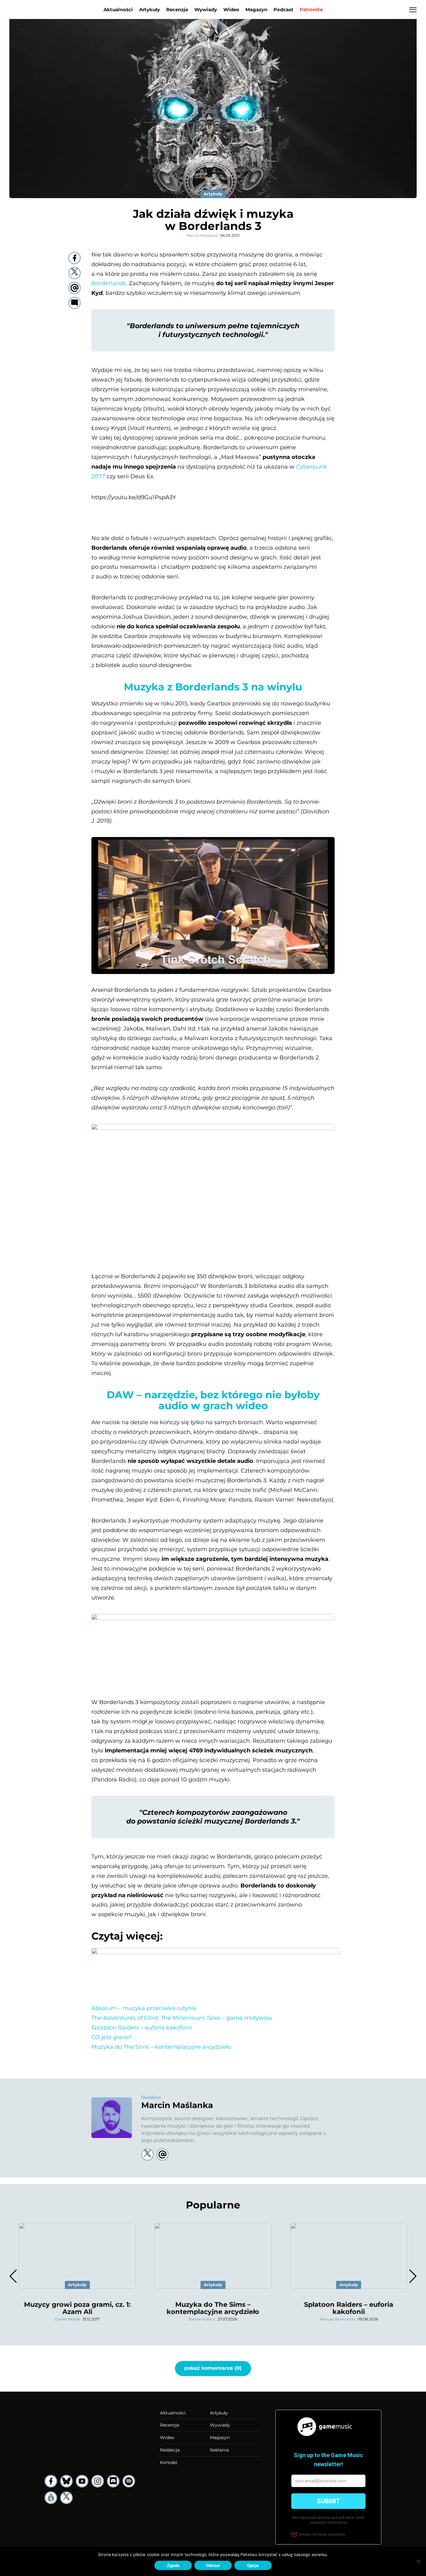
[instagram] (98, 2481)
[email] (75, 288)
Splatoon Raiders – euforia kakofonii (142, 2028)
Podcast (283, 10)
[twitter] (75, 273)
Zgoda (173, 2565)
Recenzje (177, 10)
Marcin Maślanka (202, 235)
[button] (412, 2276)
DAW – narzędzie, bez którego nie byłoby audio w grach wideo (213, 1400)
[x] (66, 2498)
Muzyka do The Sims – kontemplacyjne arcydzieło (161, 2047)
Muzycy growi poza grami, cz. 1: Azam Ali (77, 2308)
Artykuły (150, 10)
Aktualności (118, 10)
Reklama (219, 2450)
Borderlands (109, 283)
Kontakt (169, 2462)
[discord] (113, 2481)
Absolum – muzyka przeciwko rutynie (144, 2008)
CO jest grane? (112, 2037)
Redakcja (170, 2450)
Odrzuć (213, 2565)
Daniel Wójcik (68, 2319)
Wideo (231, 10)
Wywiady (206, 10)
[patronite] (51, 2498)
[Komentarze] (75, 303)
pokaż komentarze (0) (213, 2368)
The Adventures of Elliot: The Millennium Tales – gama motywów (182, 2018)
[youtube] (82, 2481)
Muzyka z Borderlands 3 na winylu (213, 687)
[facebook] (75, 258)
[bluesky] (66, 2481)
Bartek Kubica (202, 2319)
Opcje (253, 2565)
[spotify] (129, 2481)
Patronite (311, 10)
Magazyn (256, 10)
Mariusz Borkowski (337, 2319)
